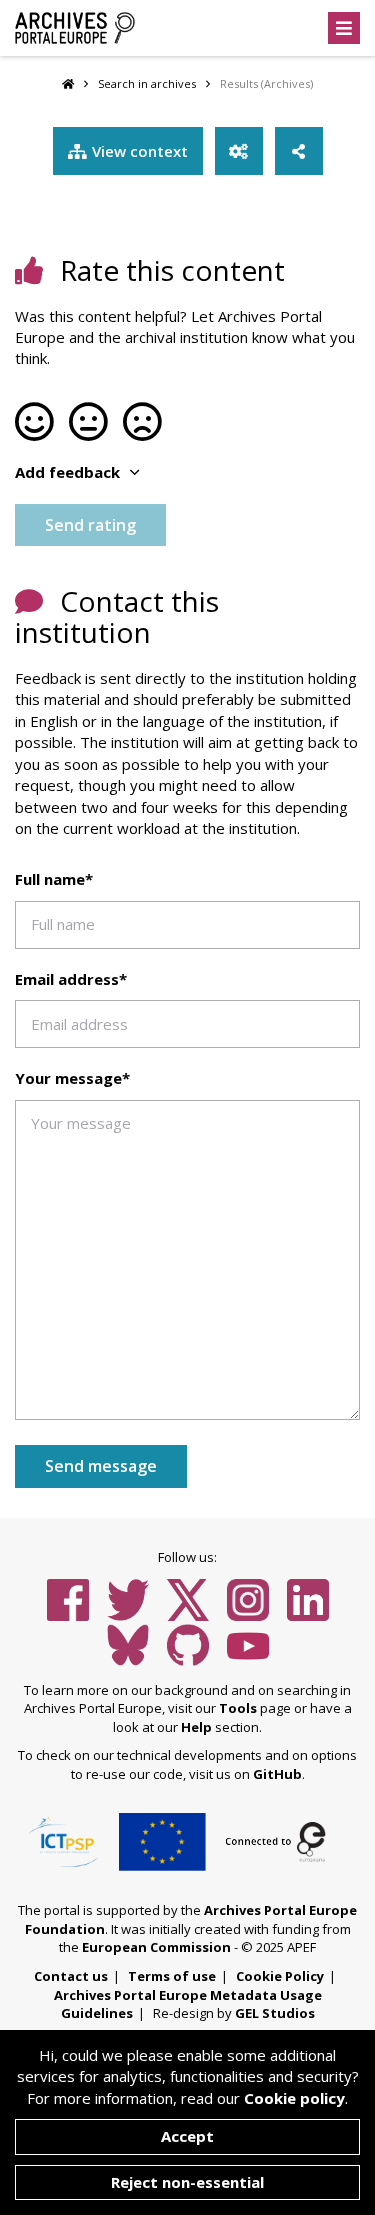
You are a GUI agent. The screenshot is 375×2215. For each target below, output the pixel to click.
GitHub (277, 1774)
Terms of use (172, 1976)
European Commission (156, 1947)
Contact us (71, 1976)
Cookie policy (294, 2098)
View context (140, 151)
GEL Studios (275, 2013)
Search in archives (147, 83)
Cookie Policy (280, 1976)
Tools (238, 1708)
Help (196, 1727)
